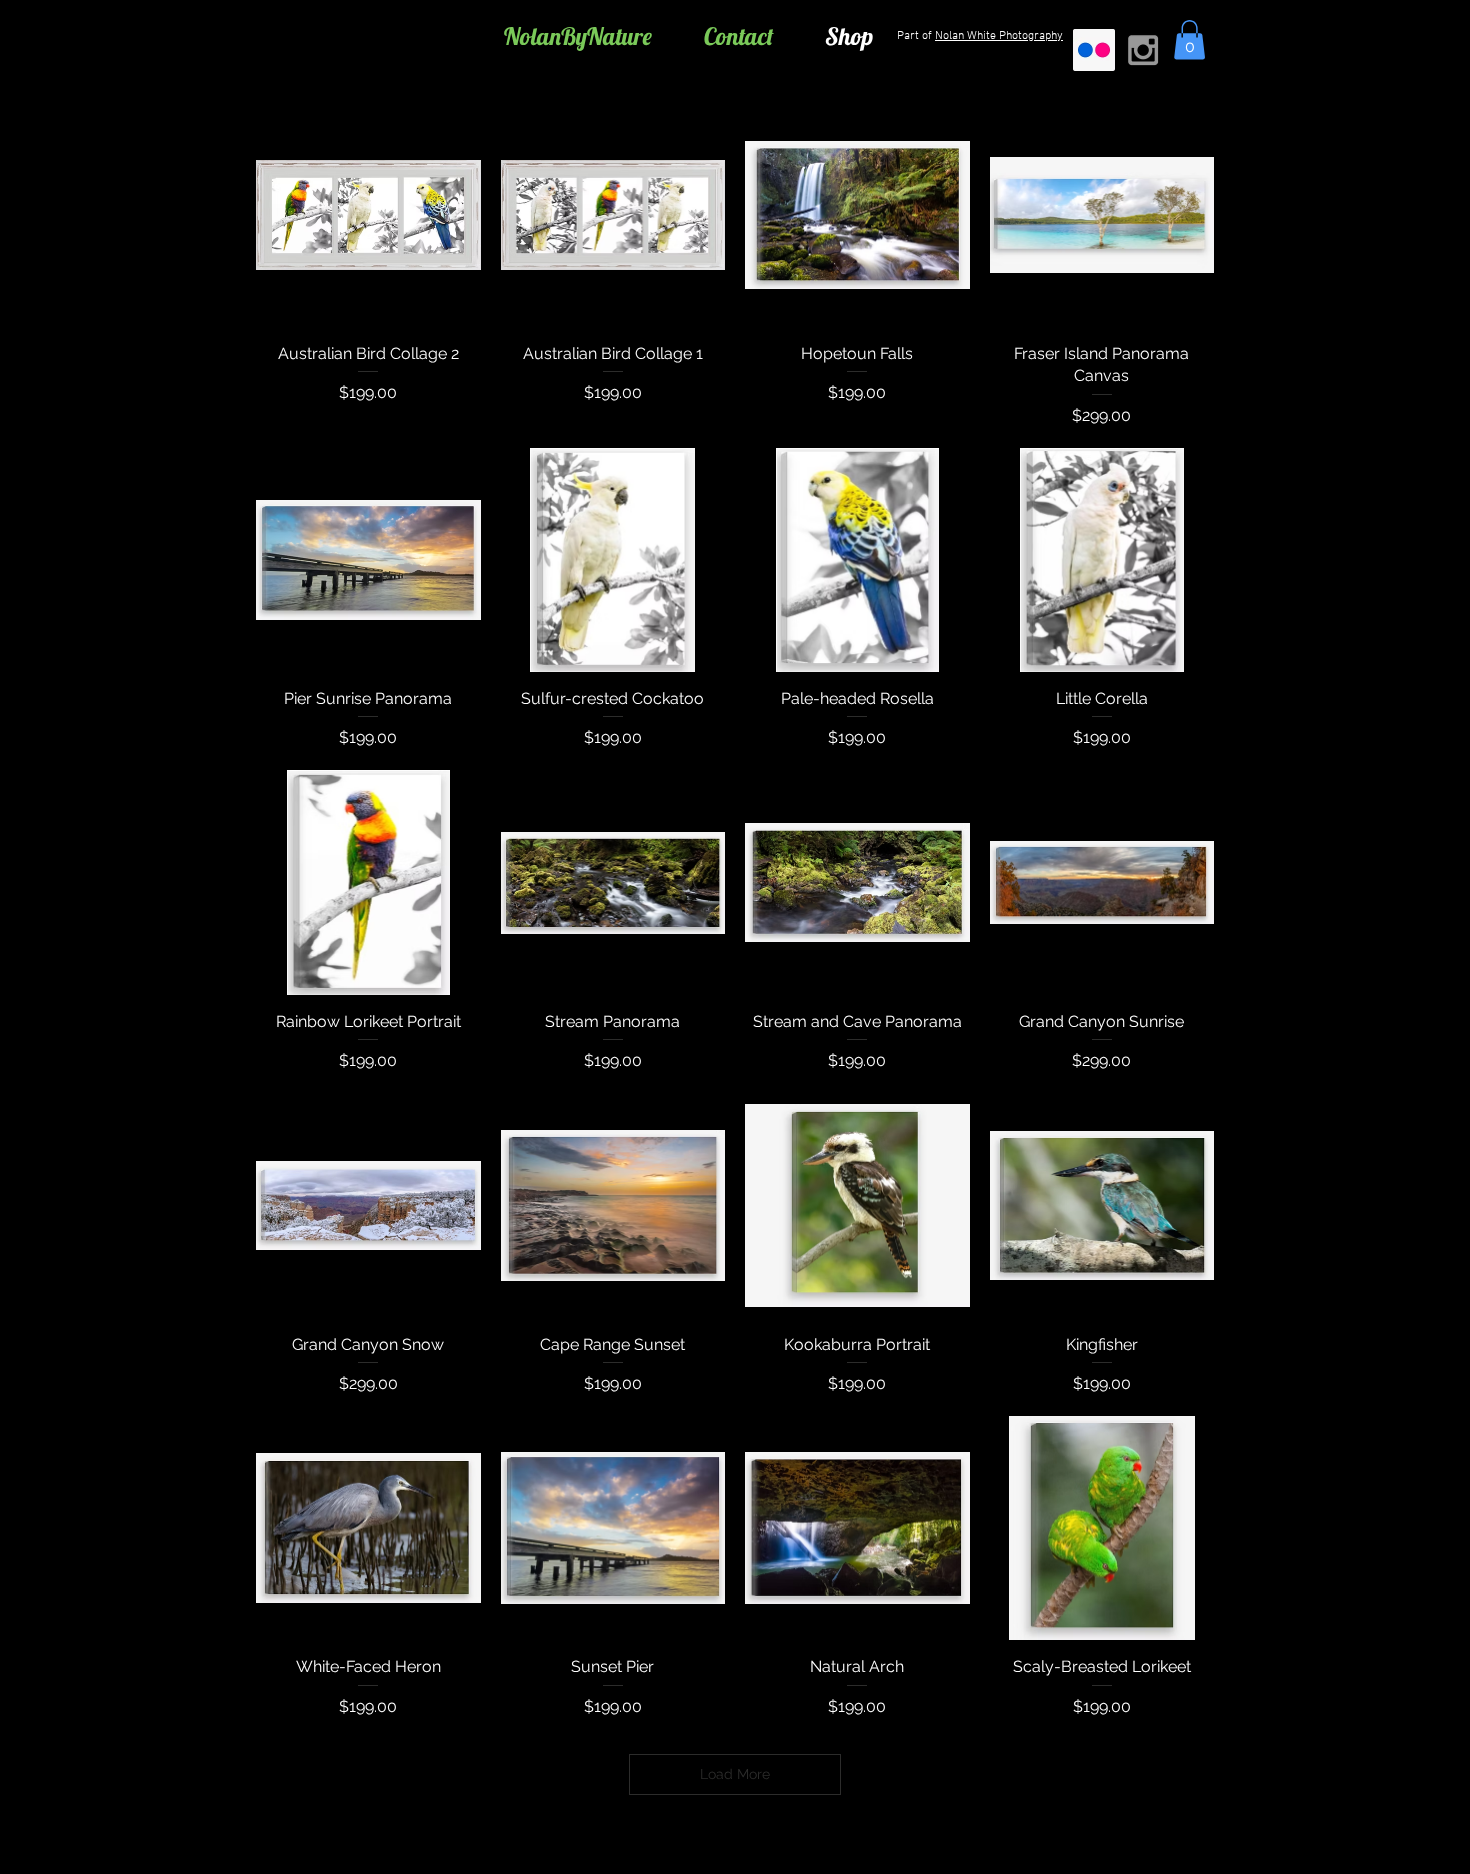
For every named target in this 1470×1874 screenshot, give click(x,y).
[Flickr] (1094, 50)
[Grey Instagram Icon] (1143, 50)
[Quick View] (368, 214)
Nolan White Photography (999, 36)
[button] (1189, 39)
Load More (735, 1774)
